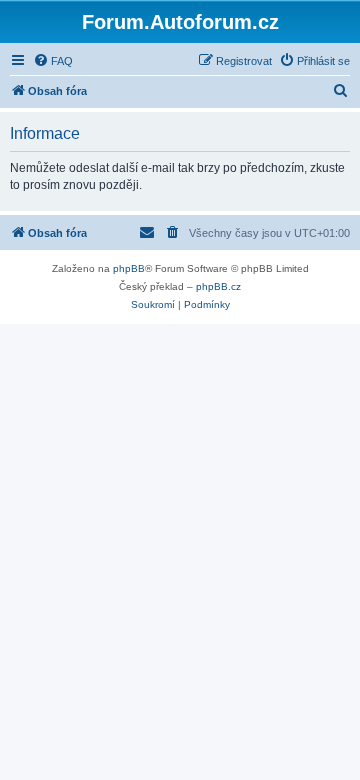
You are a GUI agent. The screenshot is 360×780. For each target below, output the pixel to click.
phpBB (129, 268)
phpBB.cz (218, 286)
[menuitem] (53, 61)
